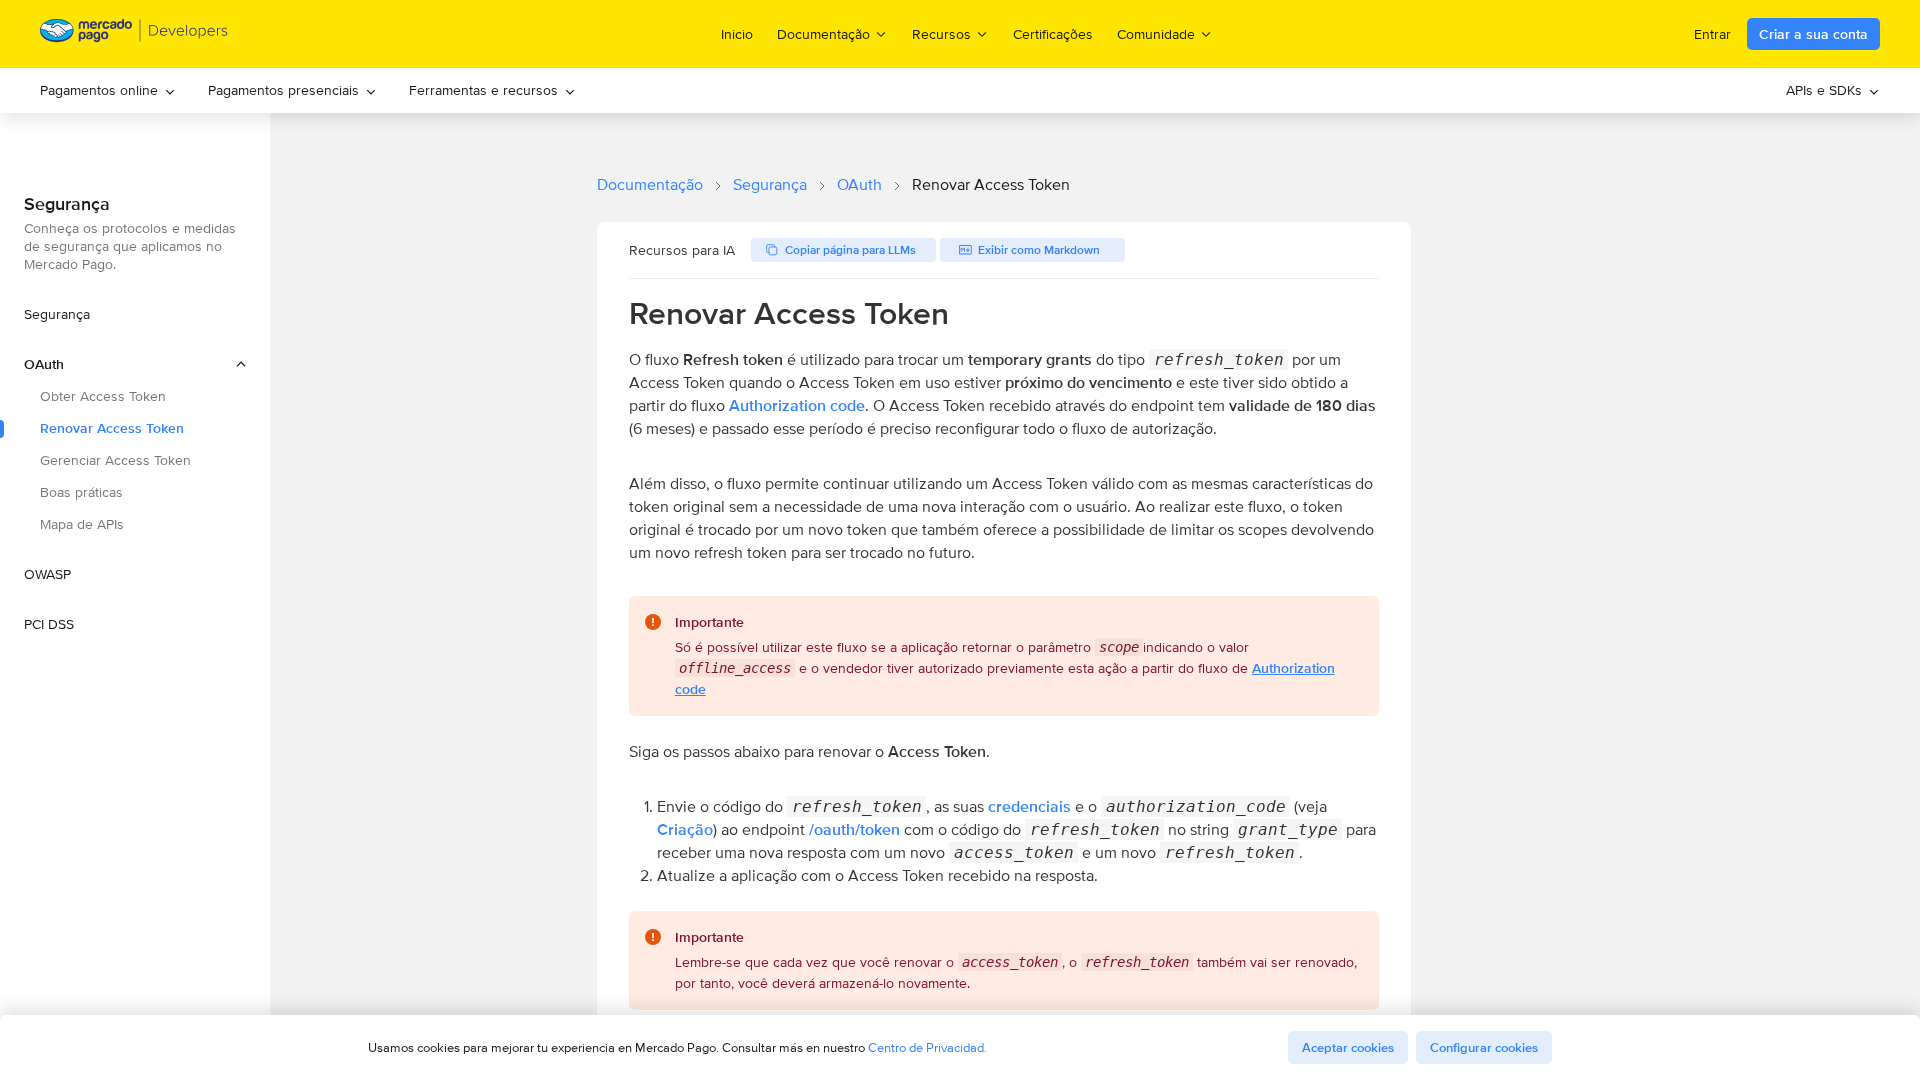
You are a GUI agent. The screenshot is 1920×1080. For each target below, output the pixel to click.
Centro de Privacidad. (927, 1047)
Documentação (650, 184)
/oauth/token (854, 829)
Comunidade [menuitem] (1156, 33)
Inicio (737, 34)
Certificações (1053, 34)
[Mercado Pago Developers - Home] (134, 34)
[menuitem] (108, 90)
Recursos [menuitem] (941, 33)
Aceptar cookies (1348, 1047)
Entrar (1712, 34)
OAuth (859, 184)
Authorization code (797, 405)
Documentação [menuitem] (823, 33)
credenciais (1029, 806)
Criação (685, 829)
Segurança (770, 184)
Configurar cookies (1484, 1047)
